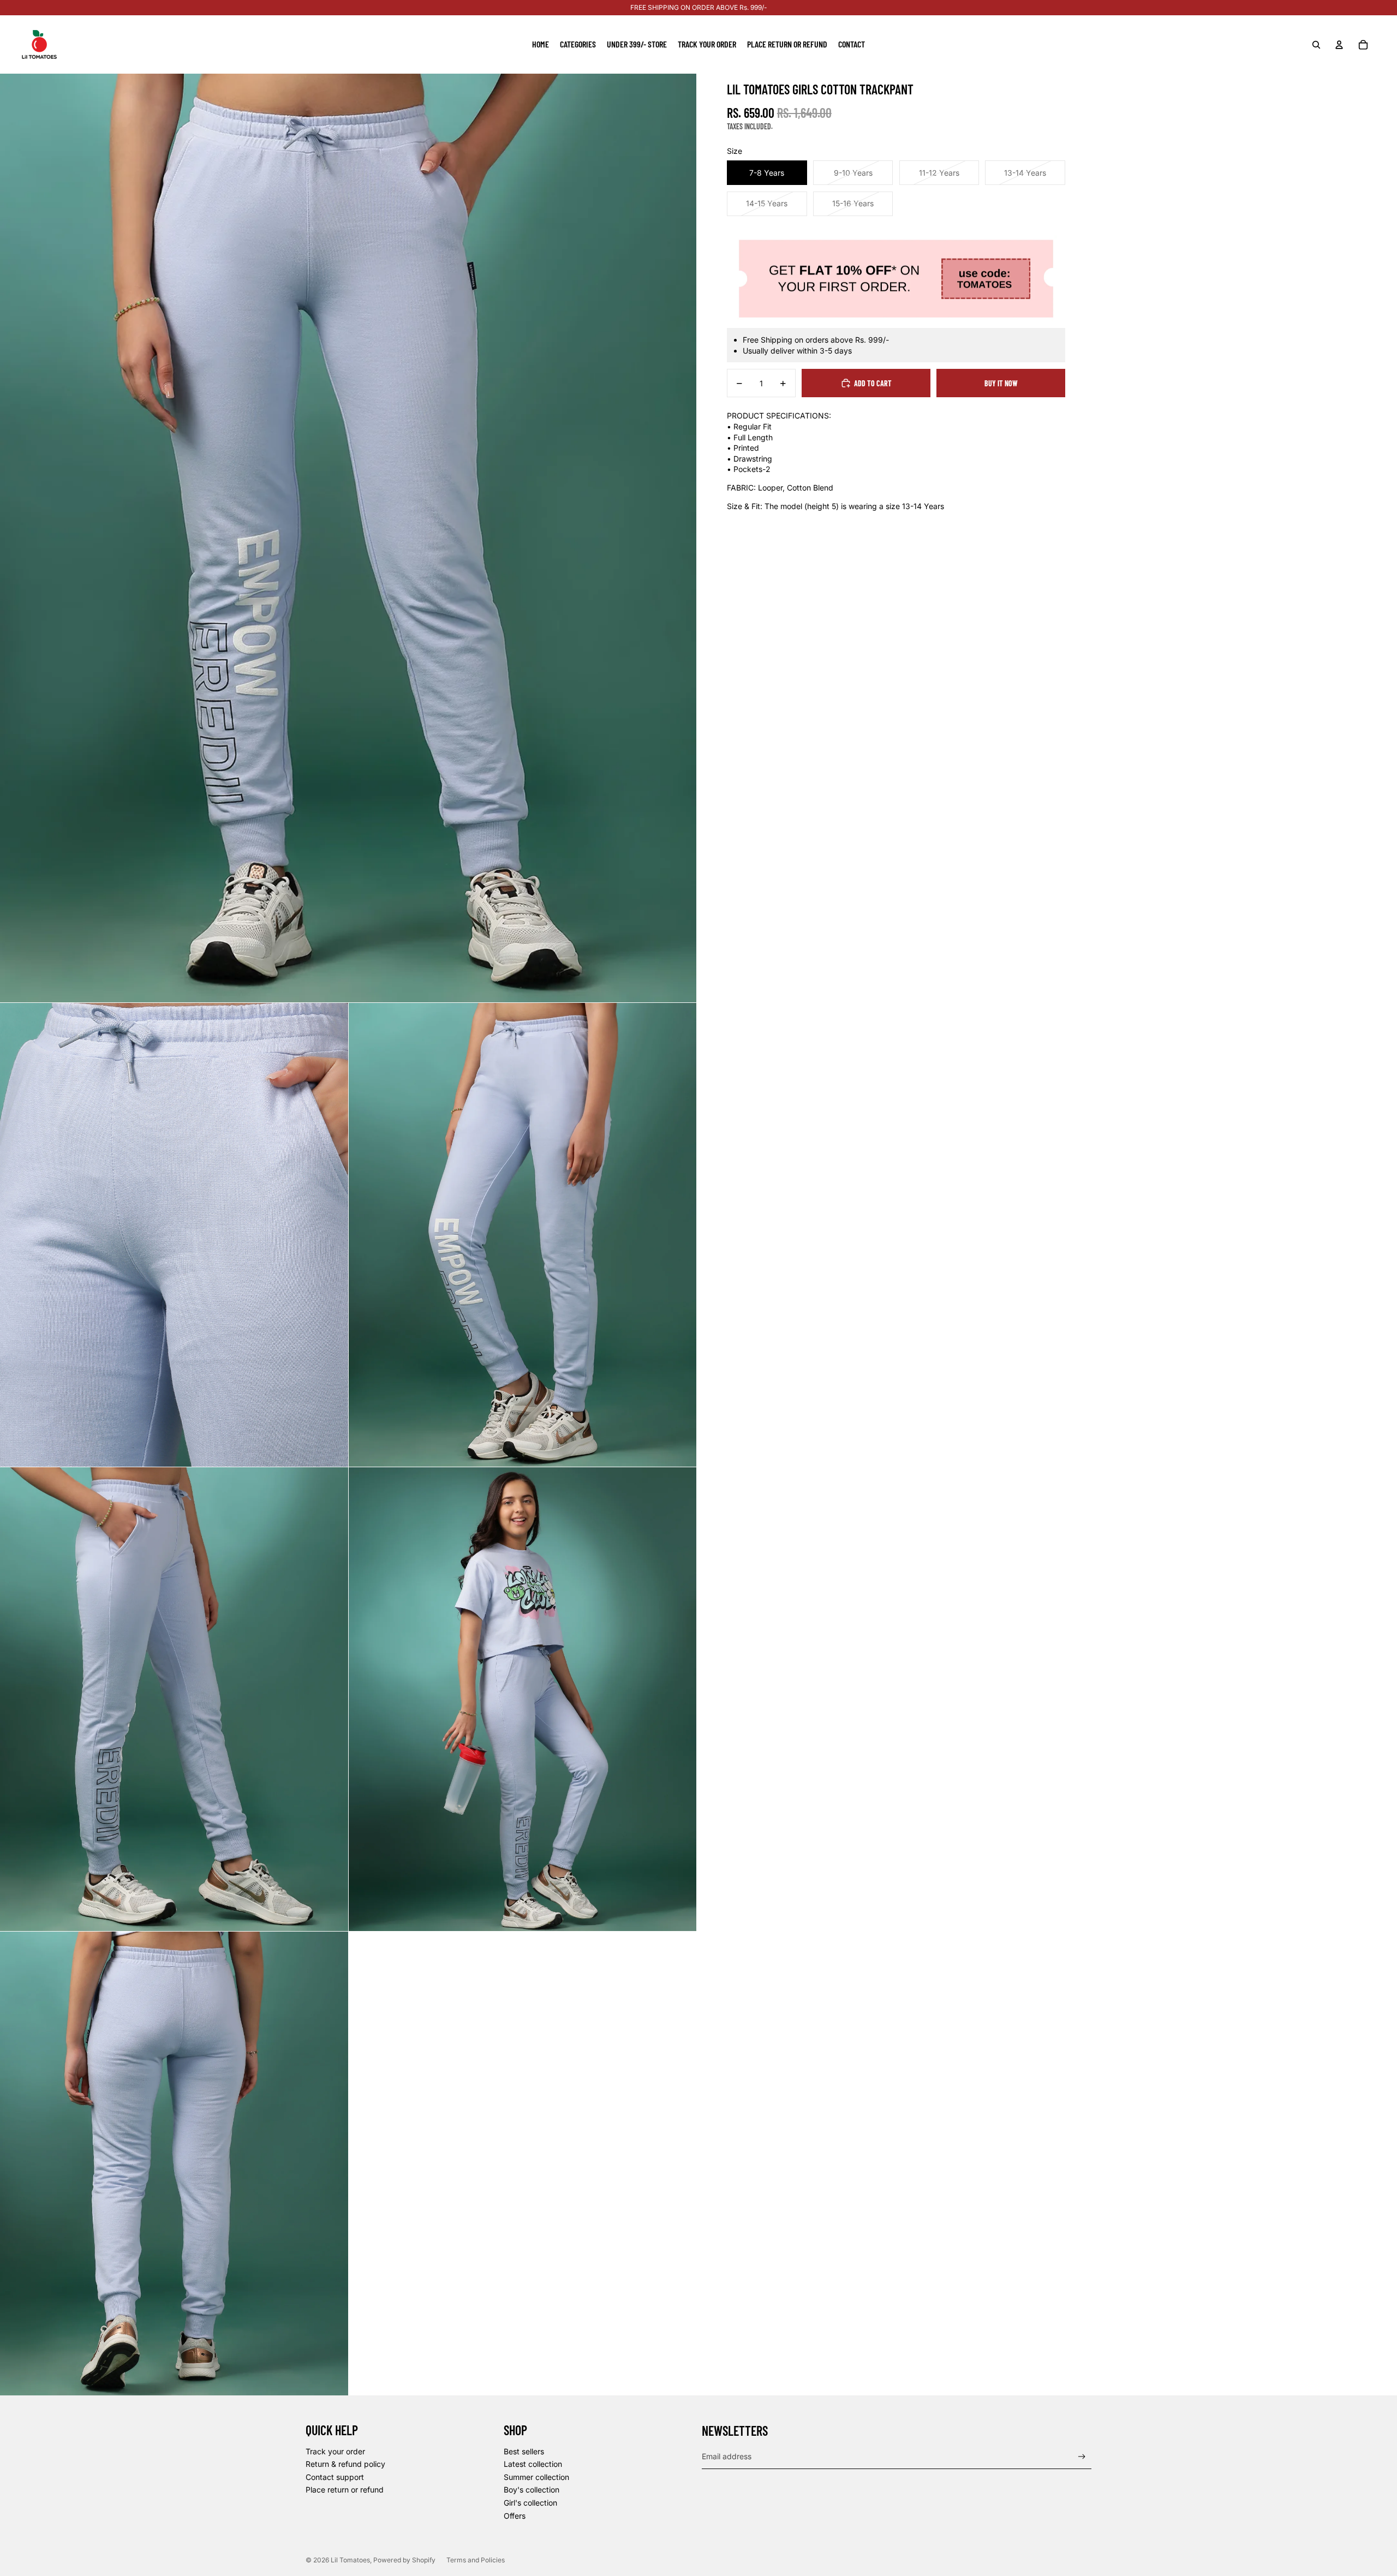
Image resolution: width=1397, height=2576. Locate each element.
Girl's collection (530, 2503)
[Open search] (1316, 45)
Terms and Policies (476, 2560)
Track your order (335, 2451)
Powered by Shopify (404, 2560)
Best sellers (524, 2451)
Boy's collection (532, 2490)
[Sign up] (1082, 2457)
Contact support (335, 2477)
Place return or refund (345, 2490)
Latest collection (533, 2464)
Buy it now (1001, 383)
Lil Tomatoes (350, 2560)
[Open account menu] (1339, 45)
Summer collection (536, 2477)
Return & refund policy (345, 2464)
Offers (515, 2516)
